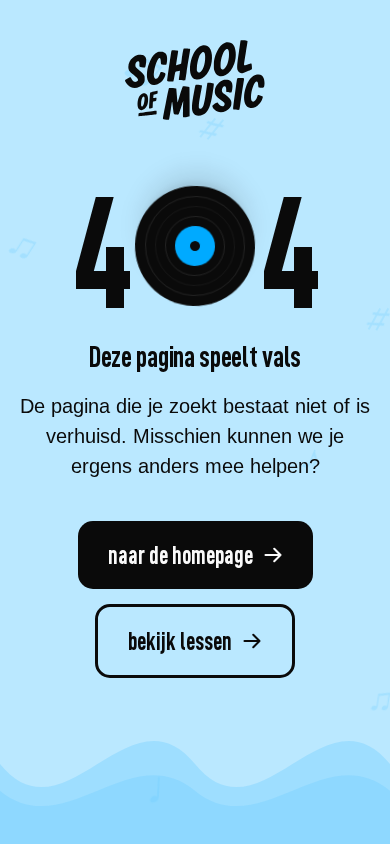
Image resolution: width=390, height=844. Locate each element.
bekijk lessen (180, 640)
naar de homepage (180, 554)
